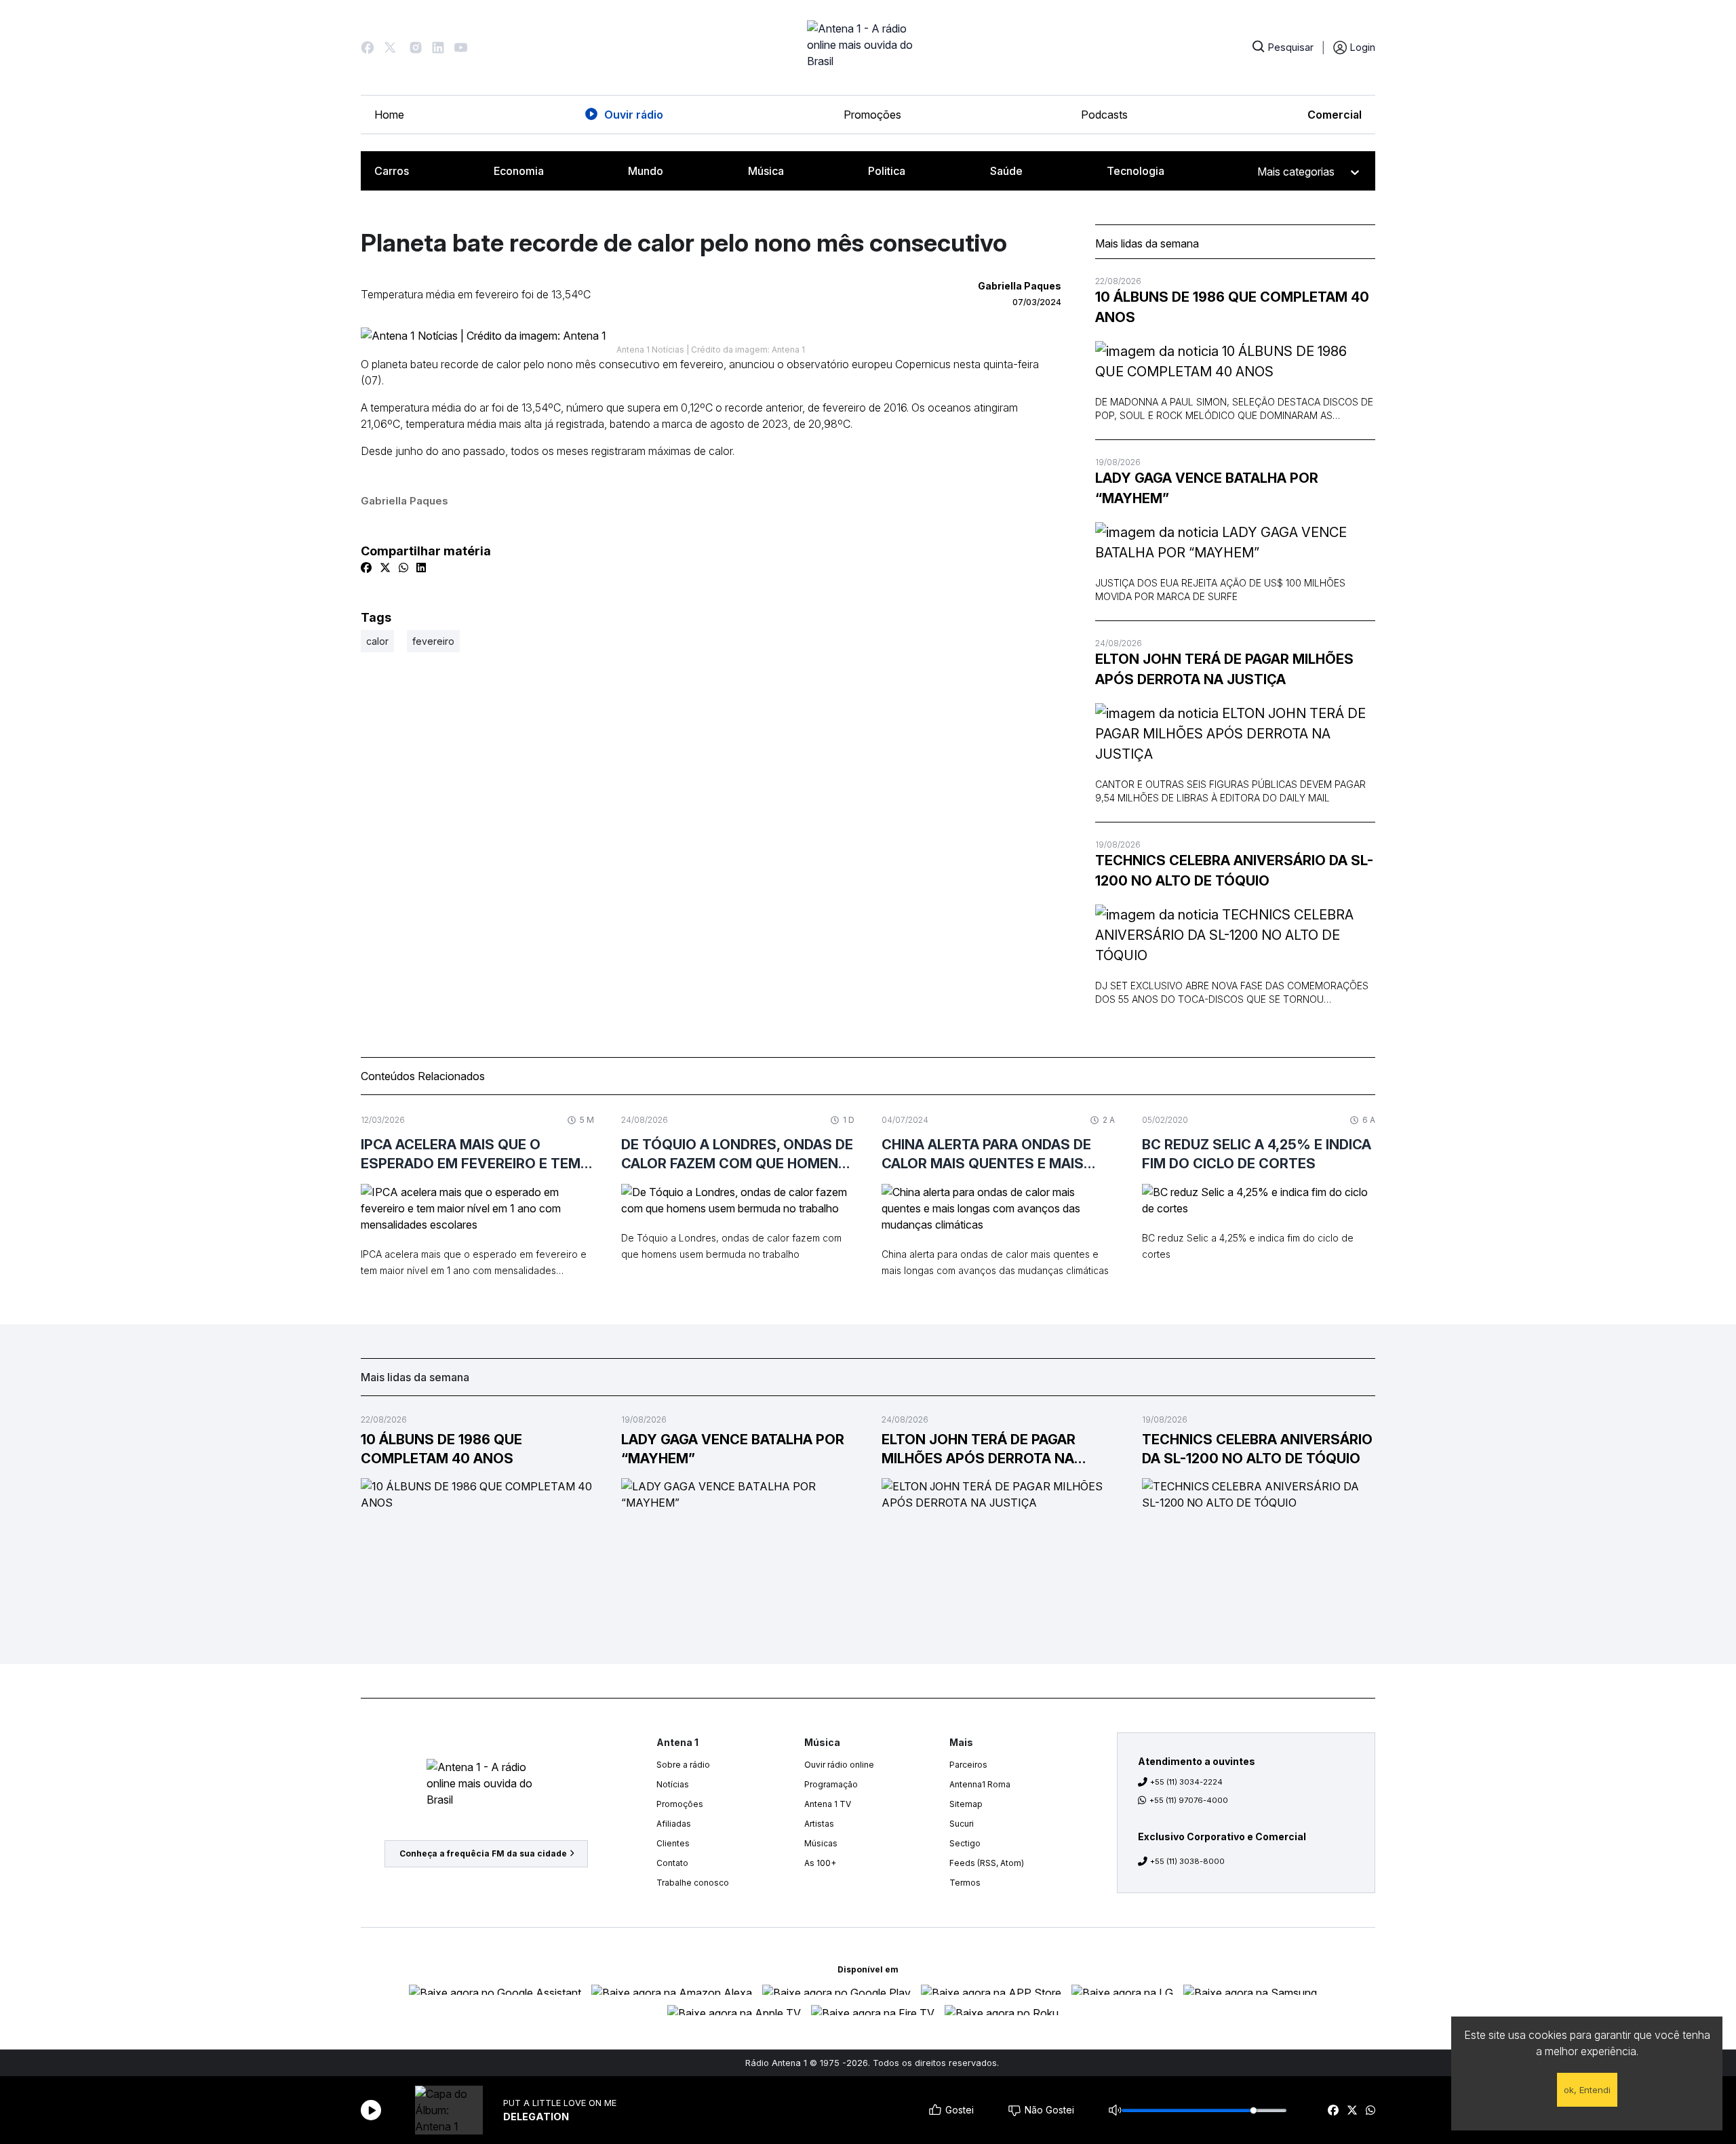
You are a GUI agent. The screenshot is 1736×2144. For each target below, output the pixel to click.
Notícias (673, 1784)
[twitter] (1352, 2110)
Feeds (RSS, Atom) (987, 1863)
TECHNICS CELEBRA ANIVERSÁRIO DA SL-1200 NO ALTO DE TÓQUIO (1234, 871)
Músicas (821, 1843)
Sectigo (965, 1843)
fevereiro (433, 641)
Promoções (872, 115)
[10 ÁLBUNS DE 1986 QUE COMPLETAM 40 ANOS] (1235, 361)
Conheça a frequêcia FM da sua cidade (483, 1853)
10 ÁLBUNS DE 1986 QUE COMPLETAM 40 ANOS (1232, 307)
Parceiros (968, 1765)
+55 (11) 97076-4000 (1189, 1800)
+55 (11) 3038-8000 (1187, 1861)
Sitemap (966, 1804)
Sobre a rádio (683, 1765)
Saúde (1006, 171)
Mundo (646, 171)
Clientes (673, 1843)
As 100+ (820, 1863)
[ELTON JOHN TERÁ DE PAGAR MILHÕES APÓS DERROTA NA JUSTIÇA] (1235, 734)
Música (766, 171)
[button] (368, 47)
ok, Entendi (1587, 2090)
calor (377, 641)
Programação (831, 1784)
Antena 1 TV (828, 1804)
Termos (965, 1883)
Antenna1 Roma (980, 1784)
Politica (887, 171)
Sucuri (962, 1824)
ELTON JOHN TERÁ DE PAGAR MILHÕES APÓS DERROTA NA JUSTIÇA (1224, 669)
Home (389, 115)
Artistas (819, 1824)
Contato (672, 1863)
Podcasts (1104, 115)
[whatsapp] (1370, 2110)
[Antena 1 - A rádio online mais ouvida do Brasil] (868, 47)
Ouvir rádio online (839, 1765)
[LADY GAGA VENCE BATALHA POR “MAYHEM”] (1235, 542)
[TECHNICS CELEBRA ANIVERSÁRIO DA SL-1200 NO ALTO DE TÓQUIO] (1235, 935)
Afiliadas (674, 1824)
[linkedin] (421, 568)
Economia (519, 171)
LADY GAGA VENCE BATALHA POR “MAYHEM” (1207, 488)
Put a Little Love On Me (560, 2103)
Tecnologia (1136, 171)
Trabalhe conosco (693, 1883)
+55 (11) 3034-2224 (1186, 1782)
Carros (392, 171)
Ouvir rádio (634, 115)
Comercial (1335, 115)
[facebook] (1333, 2110)
